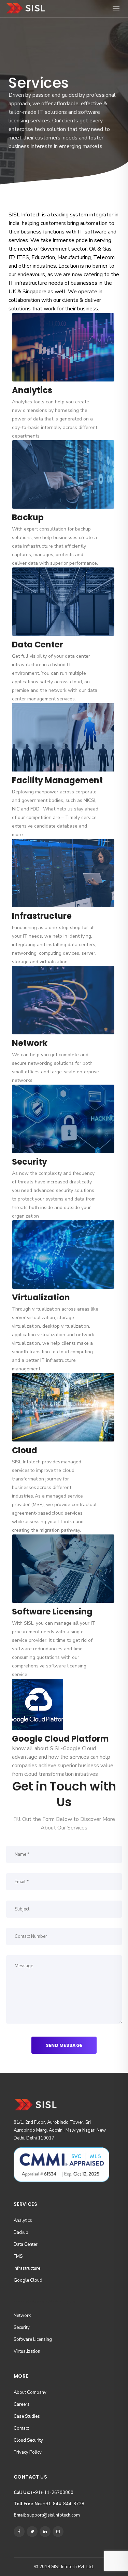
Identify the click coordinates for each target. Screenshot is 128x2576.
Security (22, 2327)
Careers (22, 2404)
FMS (18, 2256)
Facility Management (57, 780)
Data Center (26, 2244)
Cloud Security (28, 2440)
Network (22, 2316)
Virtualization (27, 2351)
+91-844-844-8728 (49, 2504)
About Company (30, 2392)
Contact (21, 2428)
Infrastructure (27, 2268)
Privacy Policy (28, 2452)
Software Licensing (33, 2339)
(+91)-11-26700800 (44, 2493)
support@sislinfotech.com (47, 2515)
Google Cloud (28, 2280)
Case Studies (27, 2416)
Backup (21, 2232)
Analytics (23, 2221)
